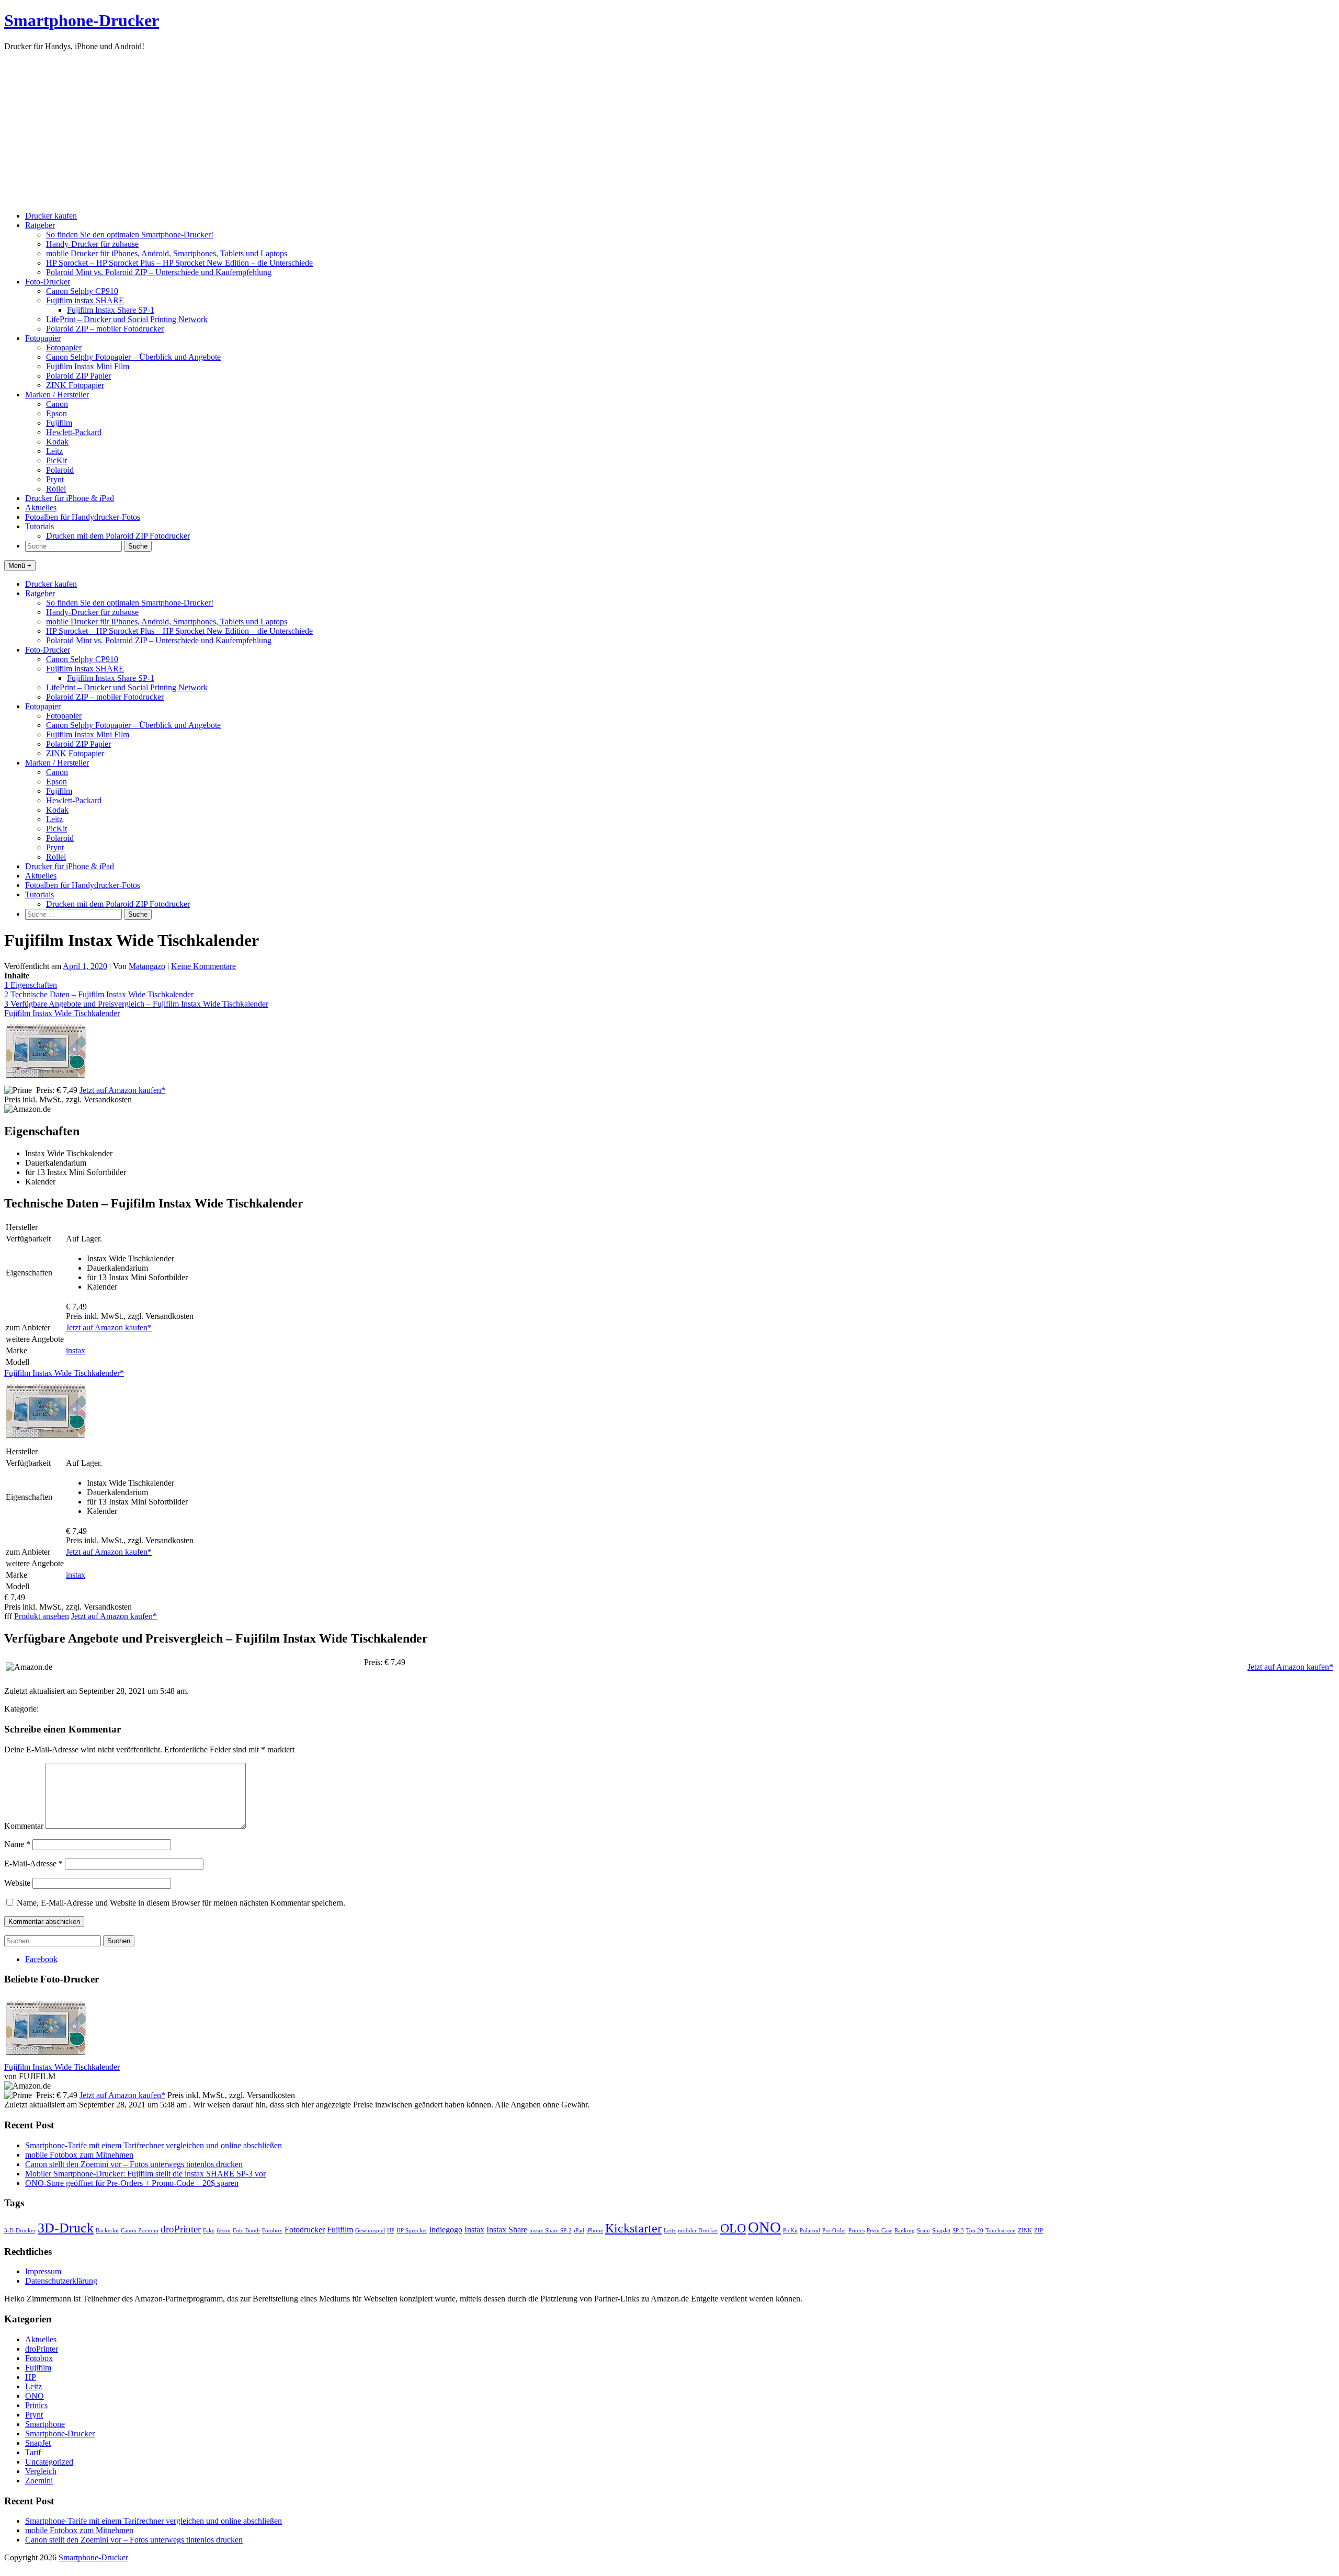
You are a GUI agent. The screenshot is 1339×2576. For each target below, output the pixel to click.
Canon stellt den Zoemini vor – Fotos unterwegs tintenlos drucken (134, 2164)
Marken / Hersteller (57, 395)
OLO (733, 2228)
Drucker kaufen (51, 216)
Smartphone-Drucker (82, 20)
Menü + (20, 566)
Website (17, 1883)
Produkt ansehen (42, 1616)
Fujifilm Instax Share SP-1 (111, 310)
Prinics (856, 2231)
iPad (579, 2231)
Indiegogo (446, 2230)
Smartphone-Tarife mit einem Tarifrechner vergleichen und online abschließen (154, 2145)
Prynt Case (880, 2231)
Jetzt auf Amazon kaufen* (122, 1090)
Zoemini (39, 2481)
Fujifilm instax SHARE (85, 300)
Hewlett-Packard (74, 432)
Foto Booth (246, 2231)
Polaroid (60, 470)
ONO (764, 2227)
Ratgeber (40, 225)
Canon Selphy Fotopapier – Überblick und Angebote (133, 357)
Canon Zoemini (140, 2231)
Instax (474, 2230)
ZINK (1025, 2231)
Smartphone (45, 2424)
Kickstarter (633, 2228)
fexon (224, 2231)
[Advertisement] (669, 130)
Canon (57, 404)
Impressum (43, 2271)
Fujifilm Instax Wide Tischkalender (62, 1013)
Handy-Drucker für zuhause (92, 244)
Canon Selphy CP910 (82, 291)
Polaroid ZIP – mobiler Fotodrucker (105, 329)
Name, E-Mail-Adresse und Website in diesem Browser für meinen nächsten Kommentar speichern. (181, 1903)
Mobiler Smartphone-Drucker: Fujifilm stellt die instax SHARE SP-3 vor (145, 2174)
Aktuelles (41, 508)
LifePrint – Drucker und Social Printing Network (127, 319)
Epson (56, 413)
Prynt (55, 479)
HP (391, 2231)
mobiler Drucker (698, 2231)
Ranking (905, 2231)
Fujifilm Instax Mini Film (88, 366)
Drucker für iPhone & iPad (70, 498)
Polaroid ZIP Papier (78, 376)
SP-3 (958, 2231)
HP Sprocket (412, 2231)
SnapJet (941, 2231)
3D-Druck (66, 2228)
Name (17, 1844)
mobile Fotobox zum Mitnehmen (79, 2155)
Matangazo (147, 966)
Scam (923, 2231)
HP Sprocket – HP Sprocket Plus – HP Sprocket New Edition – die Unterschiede (179, 263)
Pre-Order (834, 2231)
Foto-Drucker (48, 282)
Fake (209, 2231)
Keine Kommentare (203, 966)
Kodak (57, 442)
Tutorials (39, 526)
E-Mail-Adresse (33, 1863)
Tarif (33, 2452)
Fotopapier (43, 338)
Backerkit (107, 2231)
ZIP (1039, 2231)
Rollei (56, 489)
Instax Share (507, 2230)
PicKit (56, 460)
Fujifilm (59, 423)
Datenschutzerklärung (61, 2281)
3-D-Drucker (20, 2231)
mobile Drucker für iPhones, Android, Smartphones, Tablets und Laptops (167, 253)
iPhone (595, 2231)
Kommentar (24, 1826)
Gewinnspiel (370, 2231)
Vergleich (41, 2471)
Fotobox (272, 2231)
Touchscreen (1001, 2231)
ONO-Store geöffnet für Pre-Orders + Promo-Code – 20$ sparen (132, 2183)
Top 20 (975, 2231)
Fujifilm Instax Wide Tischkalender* (64, 1373)
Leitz (54, 451)
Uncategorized (49, 2462)
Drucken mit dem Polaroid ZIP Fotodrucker (118, 536)
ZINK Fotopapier (75, 385)
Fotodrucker (305, 2230)
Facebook (41, 1959)
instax (76, 1350)
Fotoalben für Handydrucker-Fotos (83, 517)
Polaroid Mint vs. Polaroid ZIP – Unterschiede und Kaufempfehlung (159, 272)
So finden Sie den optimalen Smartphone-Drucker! (130, 235)
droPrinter (181, 2229)
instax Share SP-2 (551, 2231)
